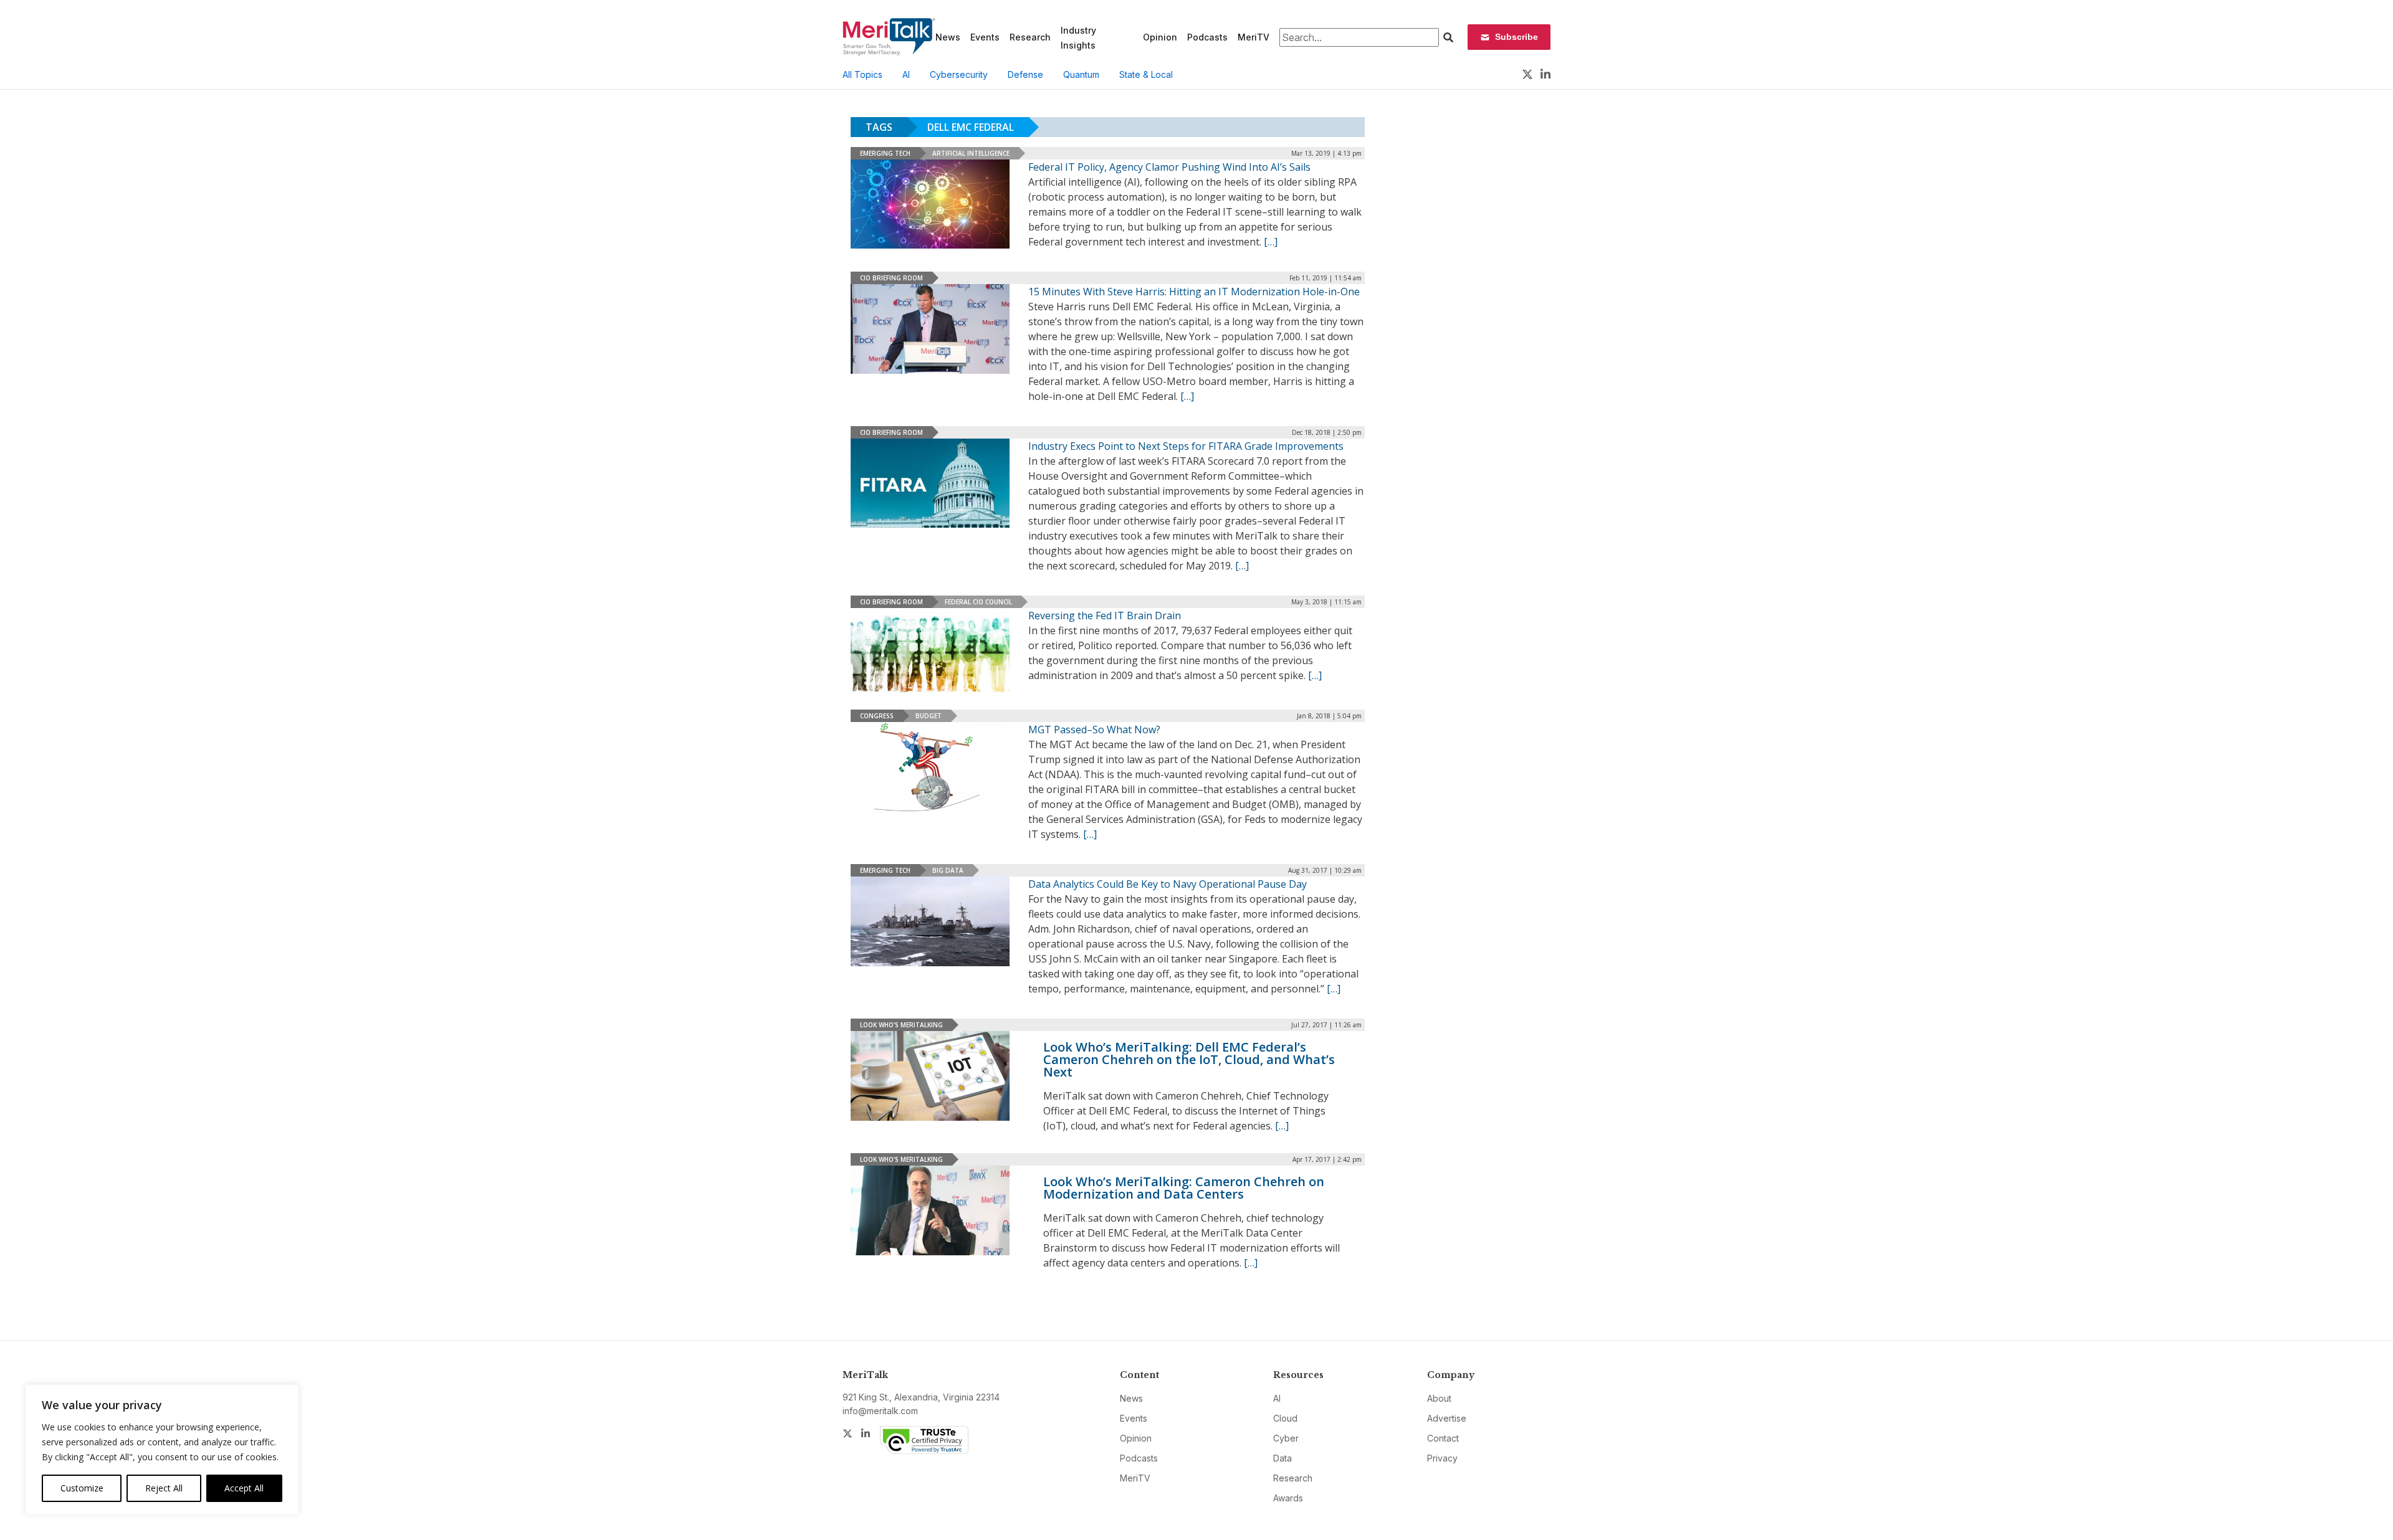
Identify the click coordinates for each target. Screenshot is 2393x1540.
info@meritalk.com (880, 1411)
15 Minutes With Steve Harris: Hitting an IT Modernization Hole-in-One (1194, 292)
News (948, 37)
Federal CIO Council (978, 602)
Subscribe (1517, 37)
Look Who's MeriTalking (901, 1025)
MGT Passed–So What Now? (1094, 730)
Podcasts (1207, 37)
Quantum (1081, 74)
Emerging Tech (885, 153)
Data (1282, 1458)
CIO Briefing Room (891, 278)
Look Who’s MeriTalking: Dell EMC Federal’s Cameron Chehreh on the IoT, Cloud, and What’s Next (1189, 1059)
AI (906, 74)
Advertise (1447, 1418)
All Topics (862, 74)
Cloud (1285, 1418)
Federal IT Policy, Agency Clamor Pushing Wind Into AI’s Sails (1169, 167)
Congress (877, 716)
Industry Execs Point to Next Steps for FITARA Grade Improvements (1186, 446)
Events (985, 37)
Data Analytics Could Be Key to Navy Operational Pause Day (1168, 884)
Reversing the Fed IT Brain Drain (1105, 616)
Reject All (164, 1488)
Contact (1443, 1438)
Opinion (1160, 37)
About (1439, 1398)
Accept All (244, 1488)
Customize (82, 1488)
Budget (929, 716)
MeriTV (1254, 37)
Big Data (948, 870)
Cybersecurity (959, 74)
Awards (1288, 1498)
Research (1030, 37)
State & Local (1146, 74)
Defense (1025, 74)
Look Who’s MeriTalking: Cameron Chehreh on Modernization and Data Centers (1184, 1188)
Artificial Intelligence (971, 153)
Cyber (1286, 1438)
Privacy (1442, 1458)
